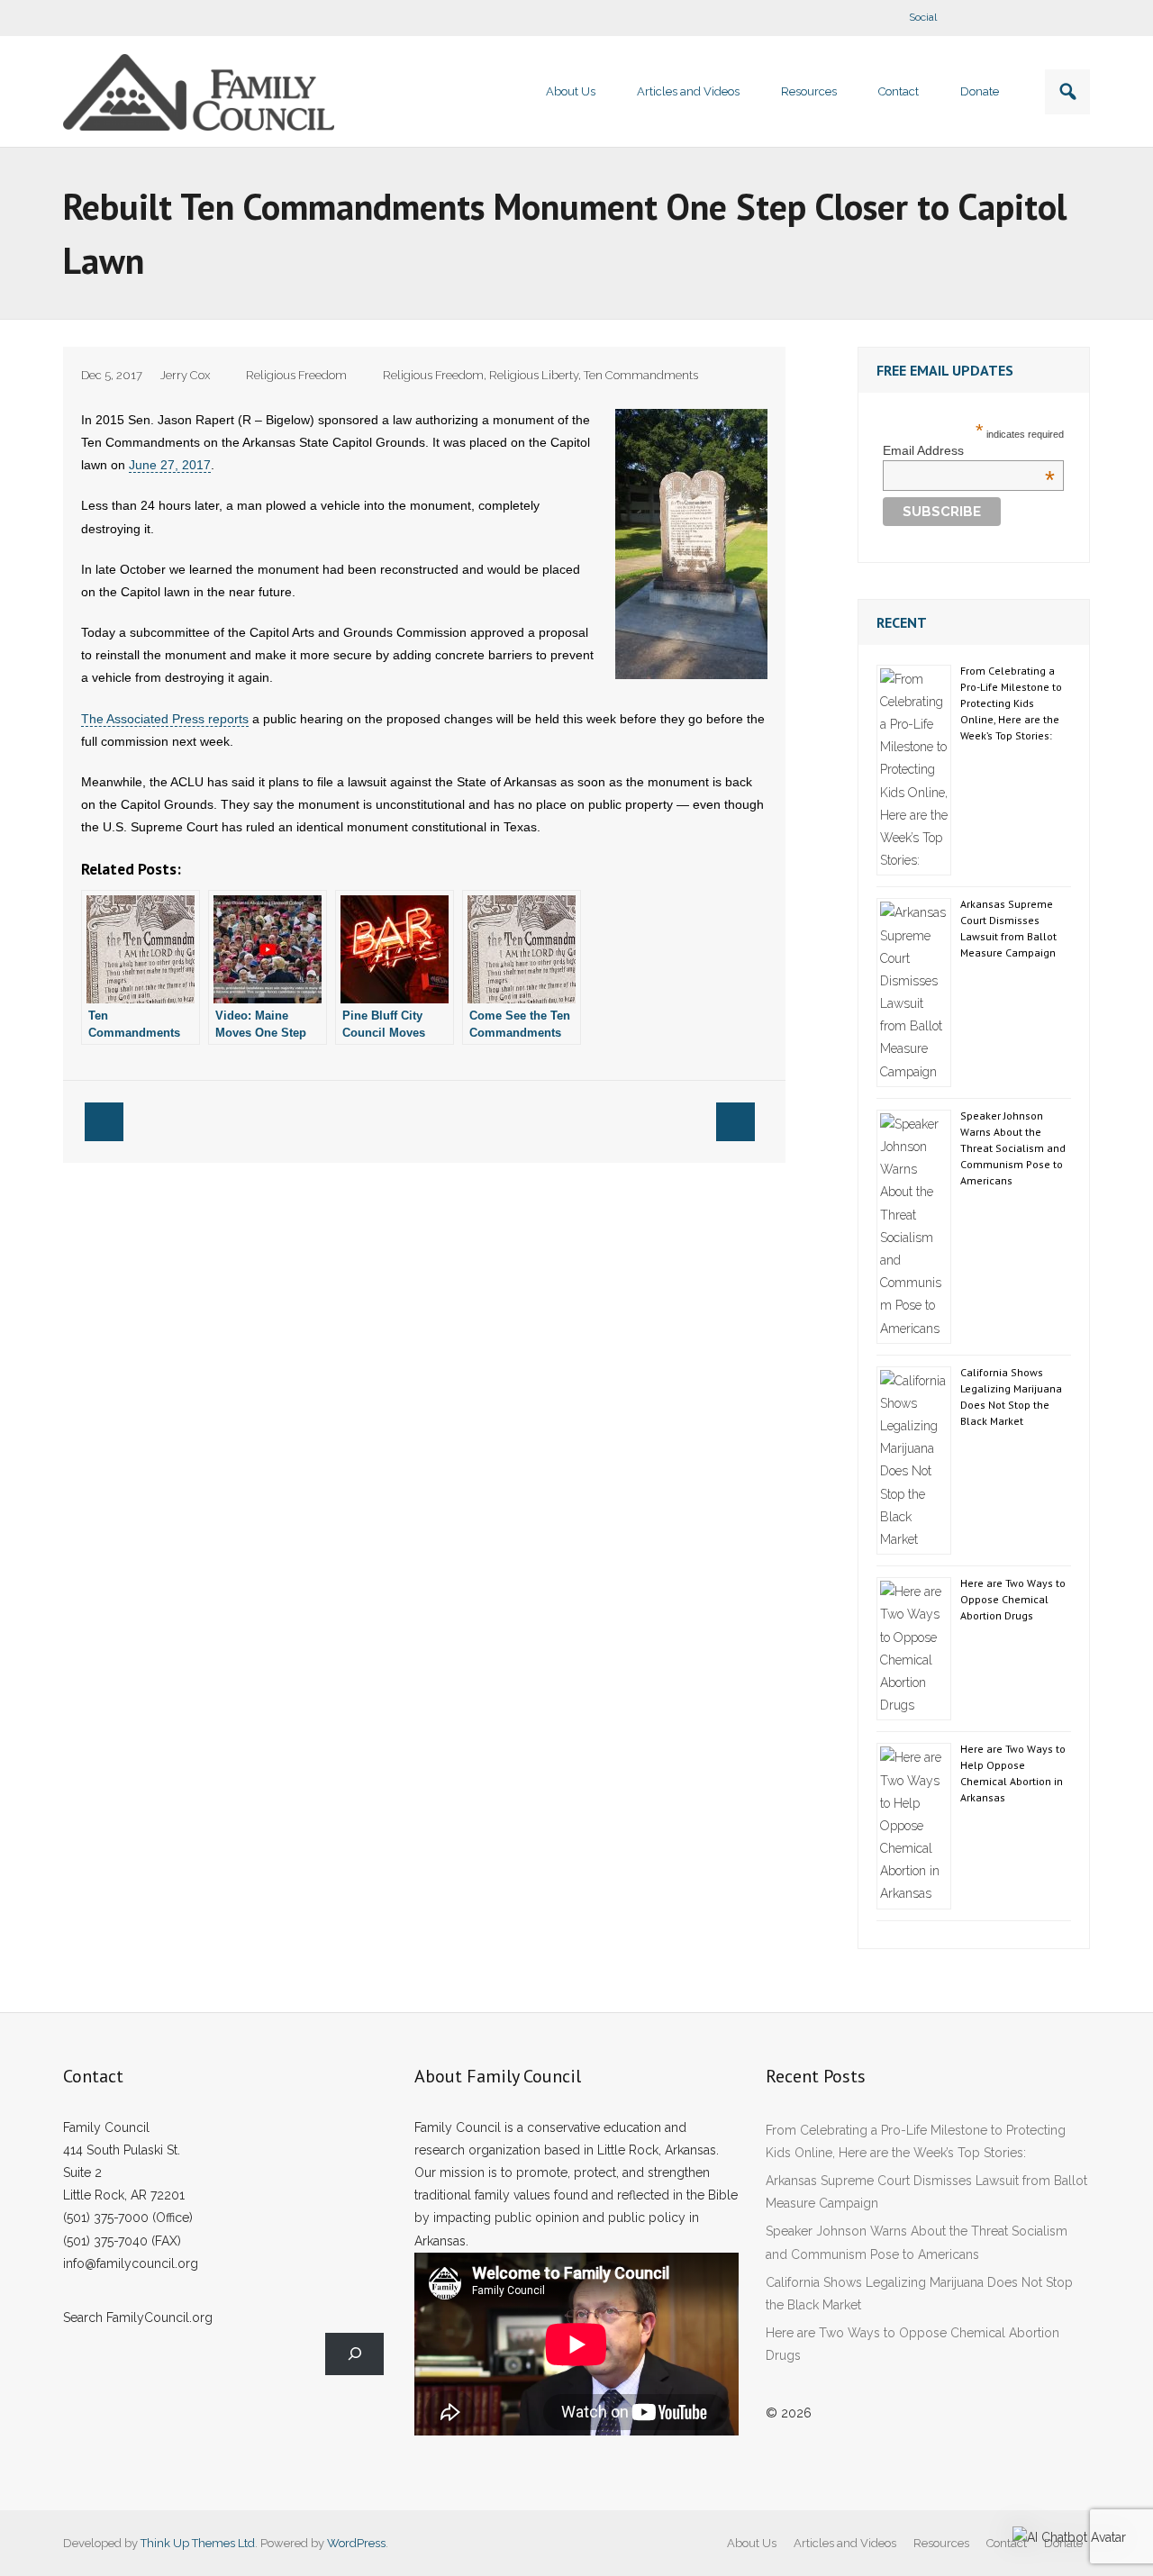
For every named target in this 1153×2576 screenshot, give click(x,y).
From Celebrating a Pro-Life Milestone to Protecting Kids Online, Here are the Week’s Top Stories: (1011, 703)
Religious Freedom (296, 375)
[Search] (354, 2354)
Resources (941, 2543)
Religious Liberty (534, 375)
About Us (752, 2543)
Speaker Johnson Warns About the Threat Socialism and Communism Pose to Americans (1013, 1148)
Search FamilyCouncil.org (138, 2317)
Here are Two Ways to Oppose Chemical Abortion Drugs (1013, 1599)
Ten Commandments (641, 375)
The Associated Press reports (165, 719)
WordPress (356, 2543)
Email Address (969, 450)
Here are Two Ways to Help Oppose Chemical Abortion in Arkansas (1013, 1773)
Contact (1007, 2543)
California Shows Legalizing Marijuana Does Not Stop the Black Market (1011, 1397)
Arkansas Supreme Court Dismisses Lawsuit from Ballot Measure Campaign (1008, 928)
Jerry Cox (185, 375)
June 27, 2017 (170, 465)
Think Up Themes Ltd (198, 2543)
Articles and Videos (845, 2543)
